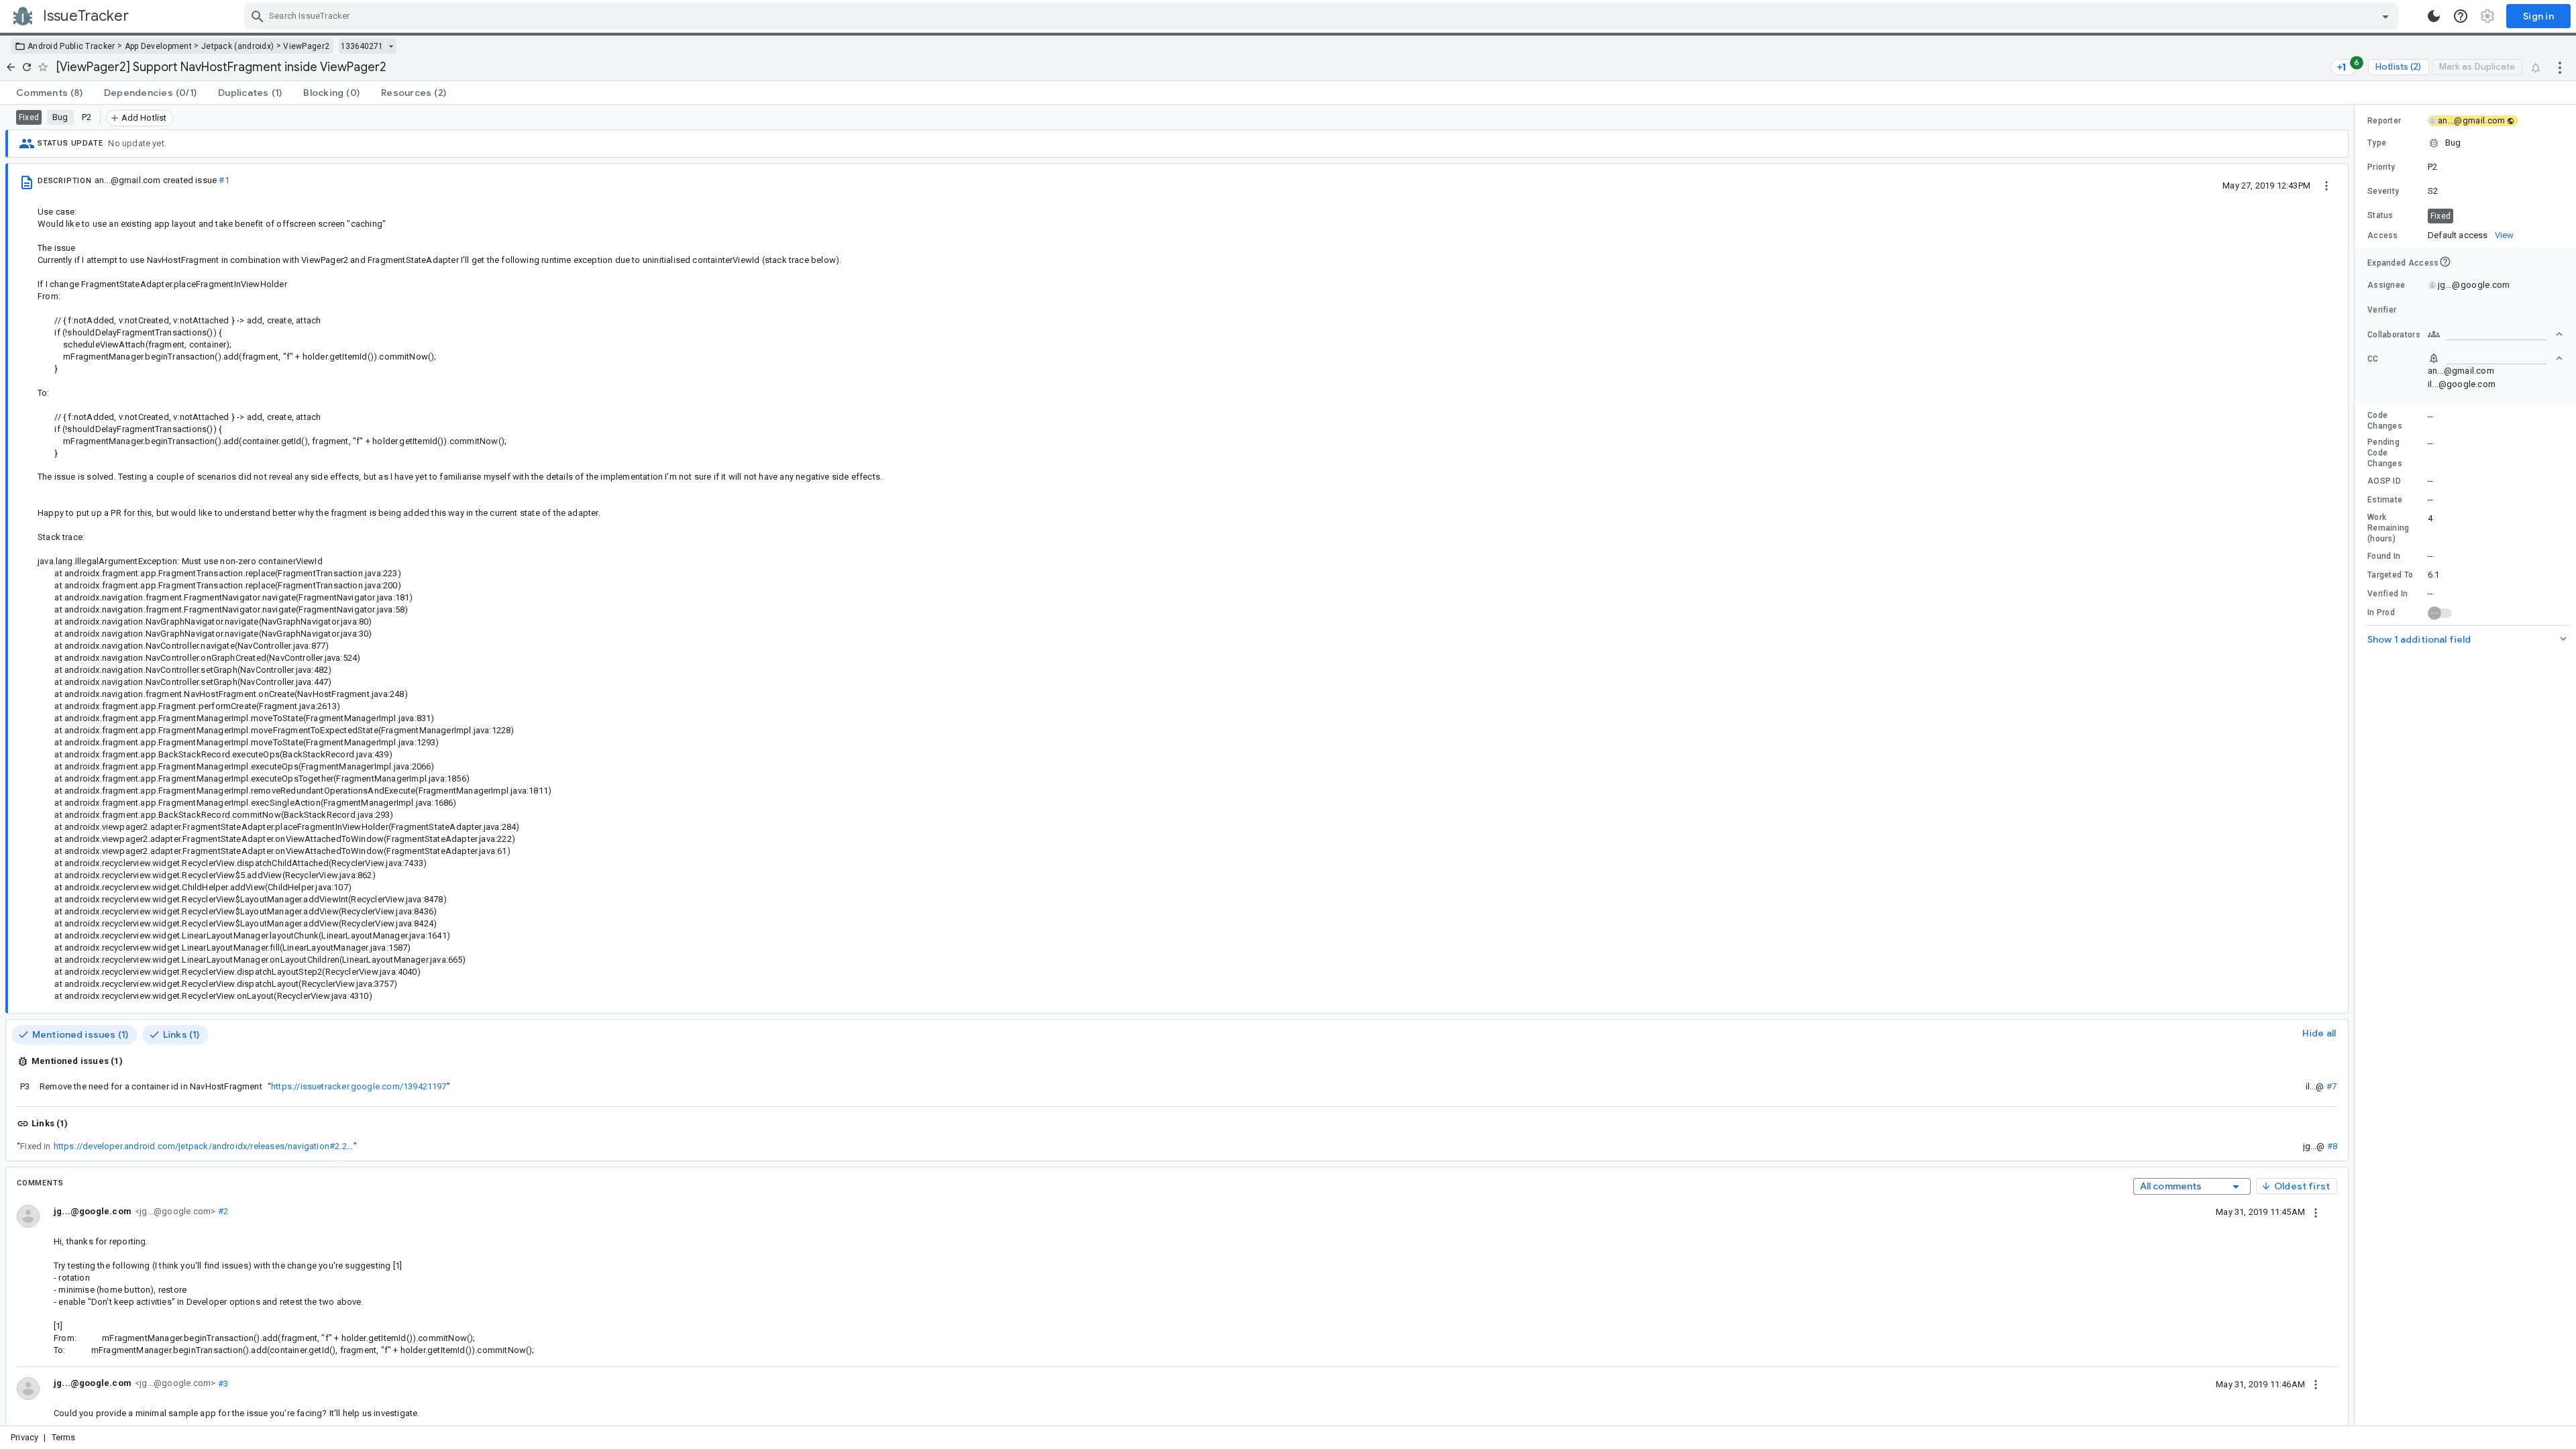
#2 (222, 1211)
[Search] (258, 16)
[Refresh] (27, 67)
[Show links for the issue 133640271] (391, 46)
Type (2377, 143)
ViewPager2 (306, 46)
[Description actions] (2326, 185)
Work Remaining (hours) (2389, 528)
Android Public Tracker (71, 46)
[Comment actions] (2316, 1212)
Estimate (2385, 500)
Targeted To (2390, 575)
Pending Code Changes (2385, 453)
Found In (2384, 556)
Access (2383, 235)
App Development (159, 46)
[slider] (2357, 765)
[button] (2465, 143)
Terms (64, 1437)
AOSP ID (2384, 481)
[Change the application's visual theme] (2434, 16)
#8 (2332, 1146)
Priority (2381, 167)
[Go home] (11, 67)
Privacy (24, 1437)
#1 (224, 180)
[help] (2461, 16)
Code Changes (2385, 421)
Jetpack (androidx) (237, 46)
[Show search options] (2385, 16)
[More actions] (2560, 67)
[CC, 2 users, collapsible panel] (2495, 358)
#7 (2331, 1086)
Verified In (2387, 594)
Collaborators (2394, 335)
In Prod (2381, 612)
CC (2373, 359)
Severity (2383, 191)
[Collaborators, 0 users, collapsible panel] (2495, 334)
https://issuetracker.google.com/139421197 (359, 1086)
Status (2380, 215)
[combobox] (1323, 16)
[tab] (49, 93)
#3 (222, 1383)
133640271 (362, 46)
